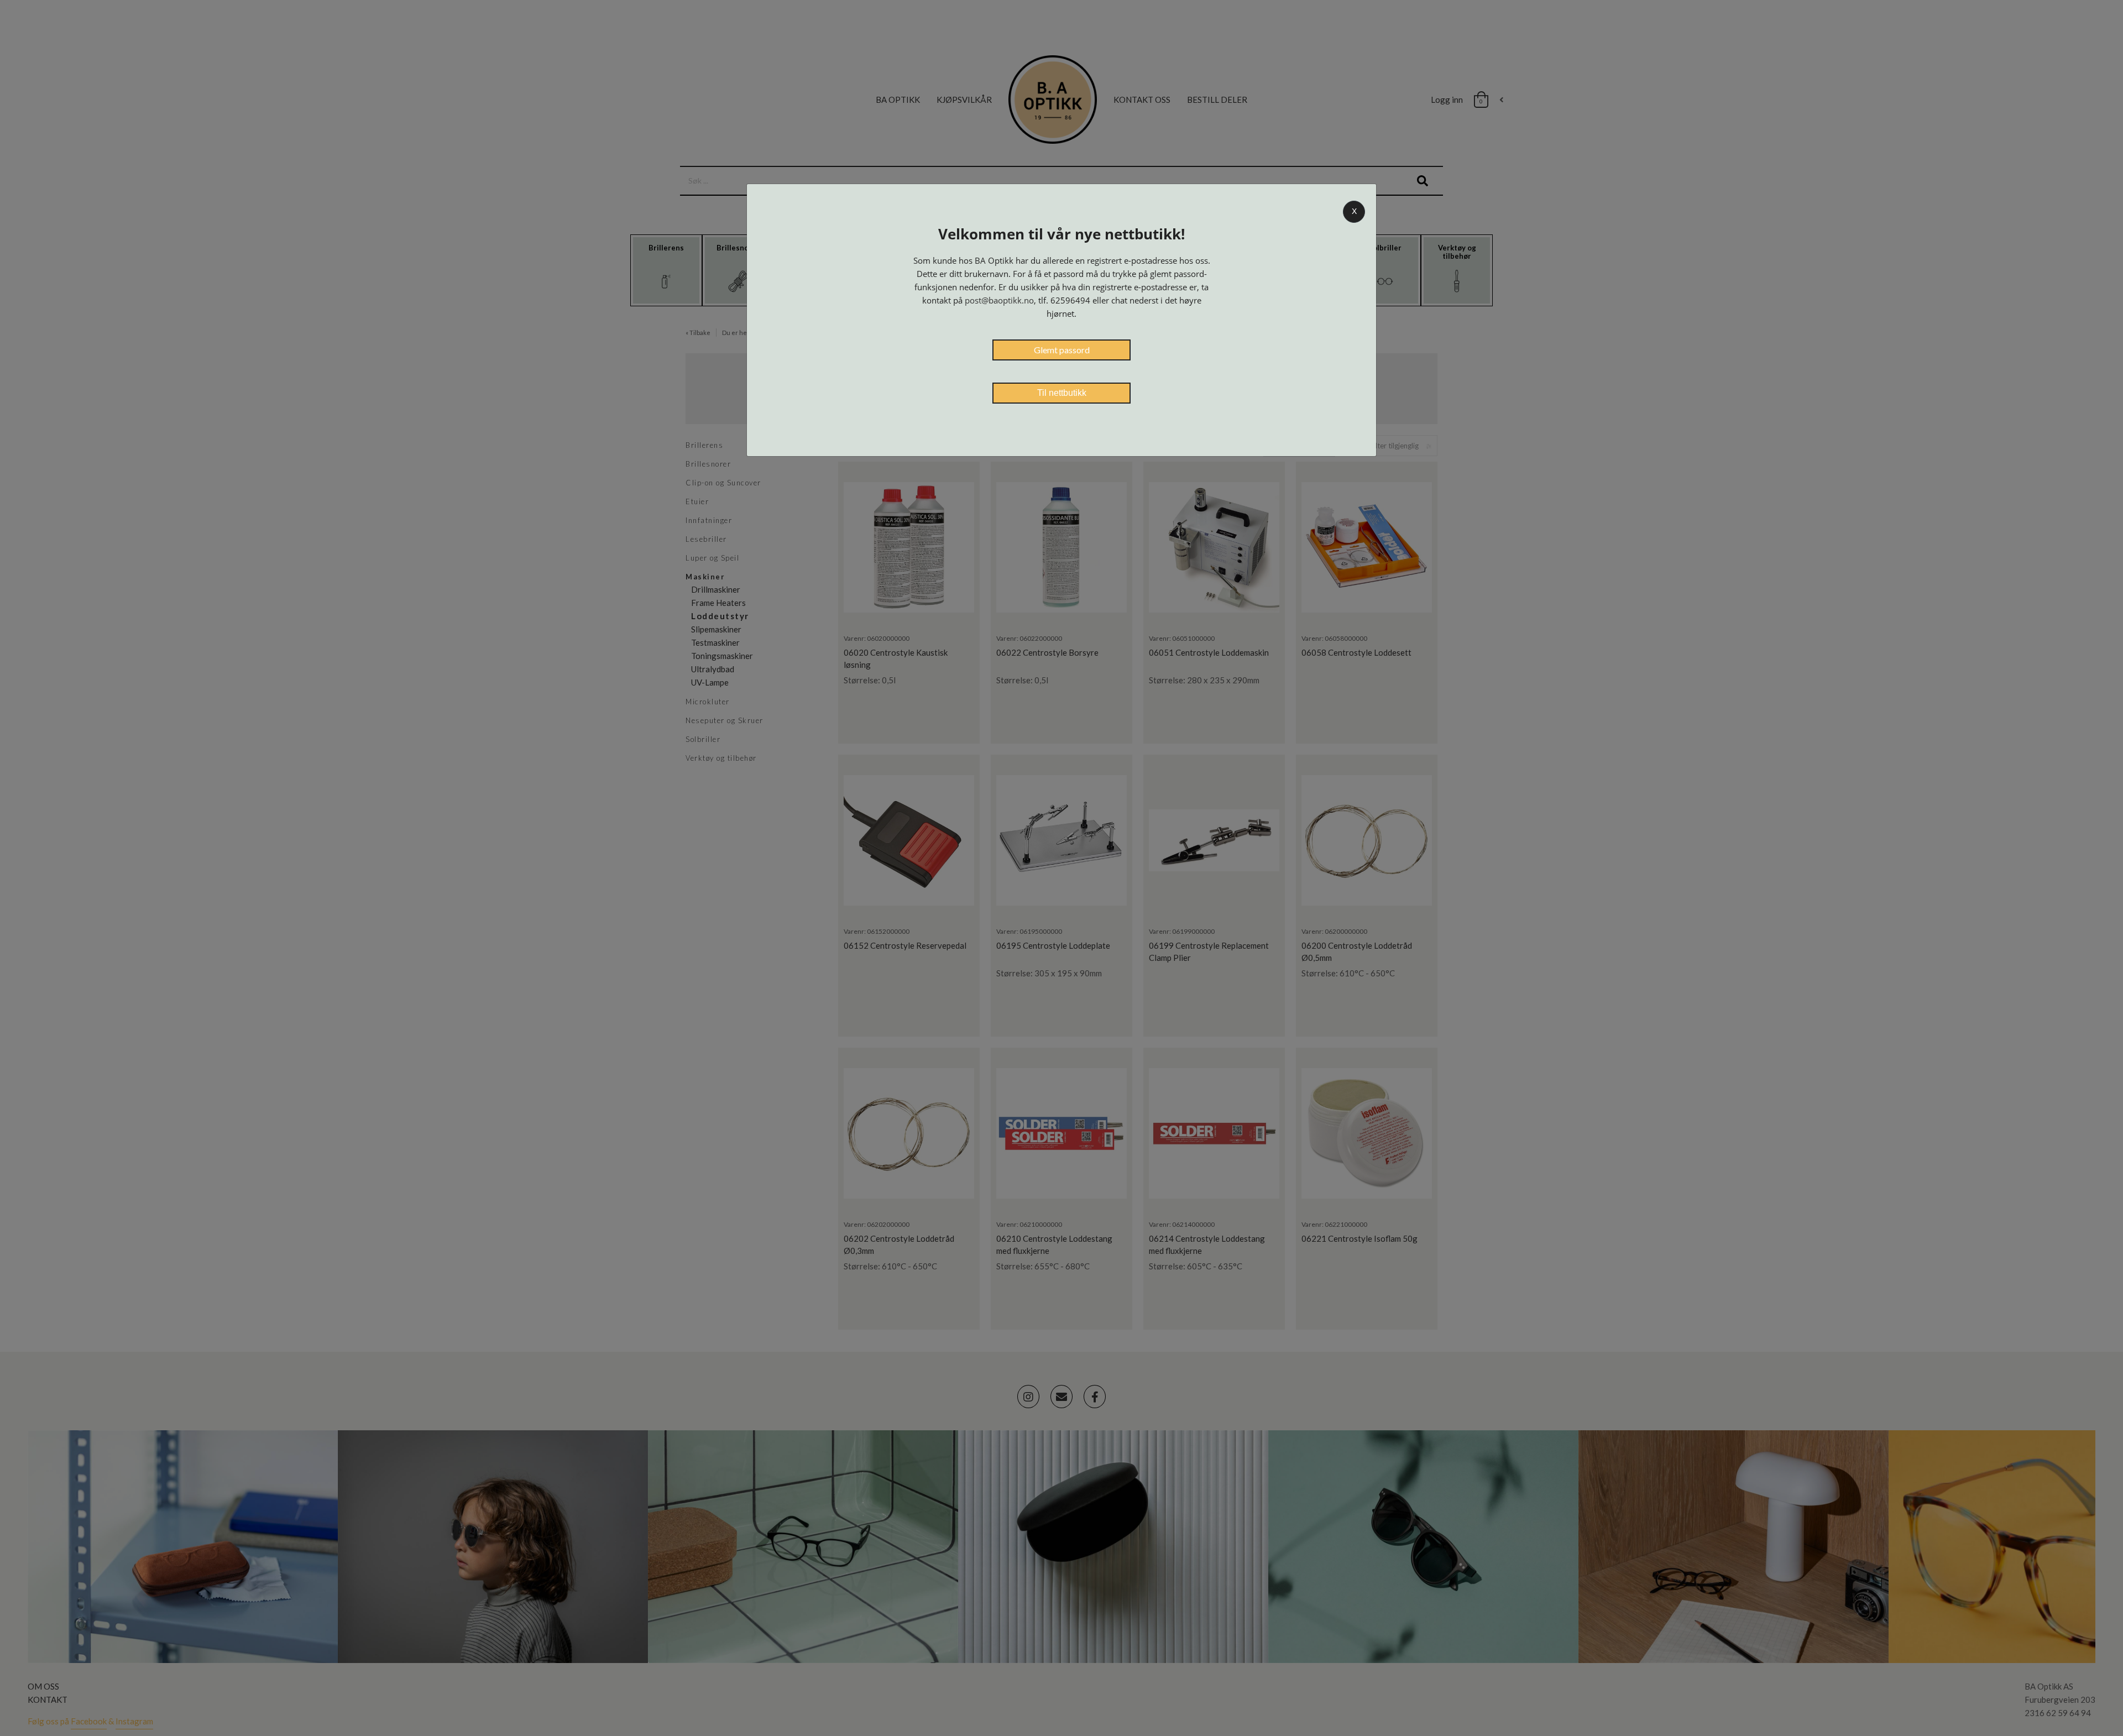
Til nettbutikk (1062, 393)
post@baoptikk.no (999, 300)
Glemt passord (1062, 350)
